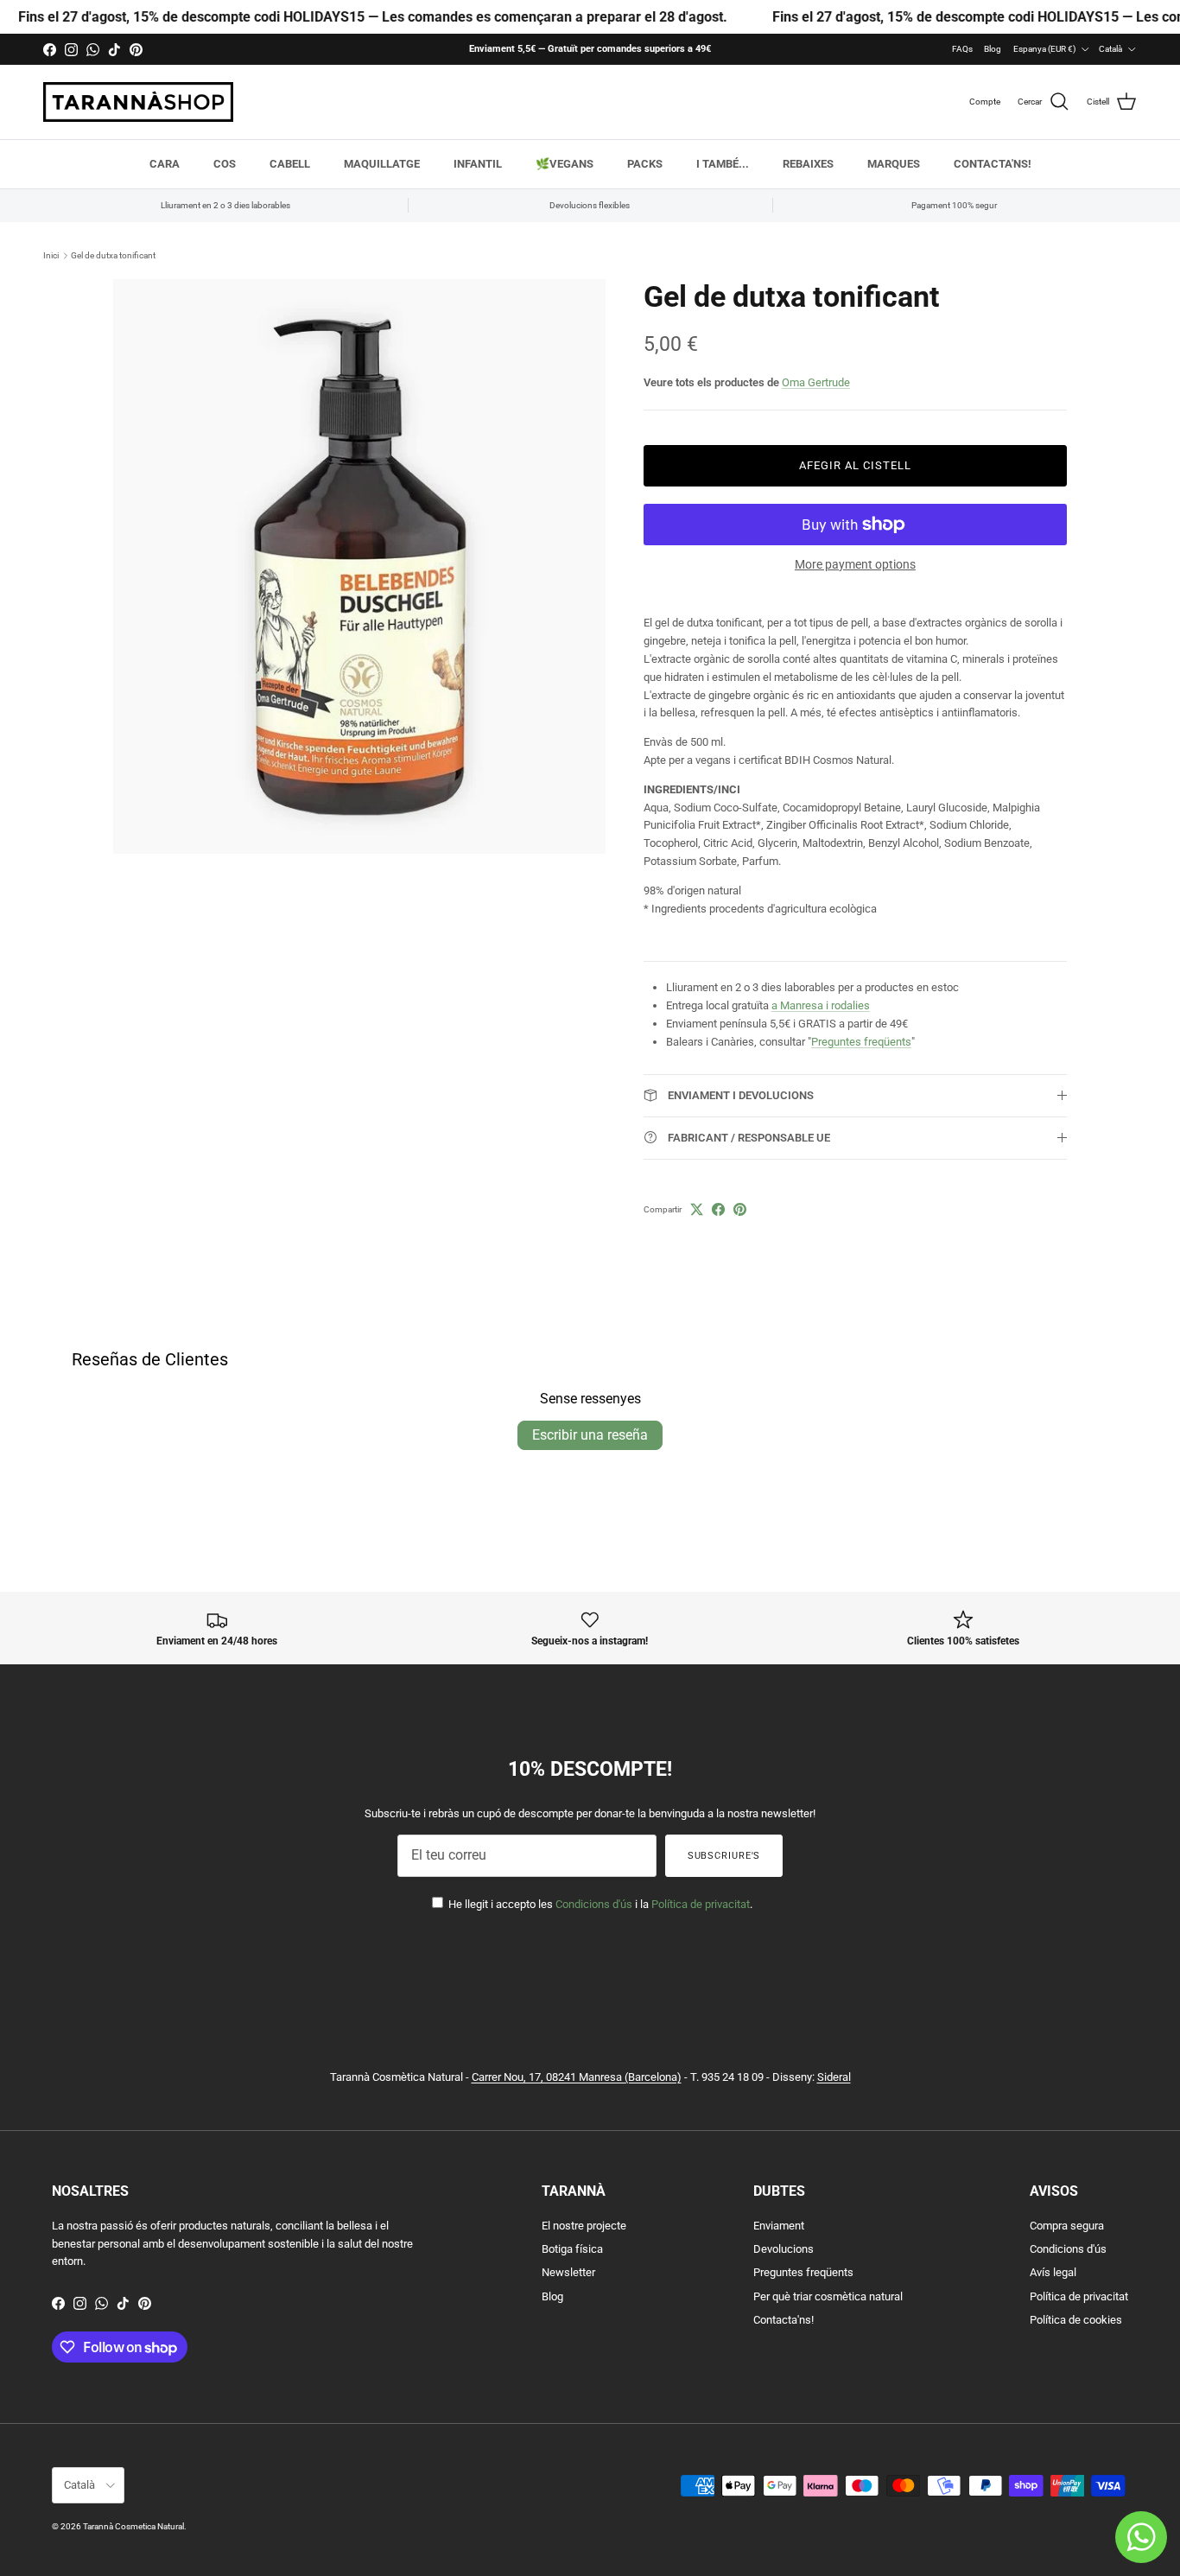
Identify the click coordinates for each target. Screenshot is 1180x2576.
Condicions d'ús (594, 1904)
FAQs (962, 49)
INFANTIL (478, 164)
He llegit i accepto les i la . (599, 1904)
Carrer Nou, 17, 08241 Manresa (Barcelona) (577, 2077)
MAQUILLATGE (382, 164)
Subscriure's (724, 1856)
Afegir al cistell (856, 465)
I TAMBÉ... (723, 164)
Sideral (834, 2077)
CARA (165, 164)
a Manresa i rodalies (821, 1005)
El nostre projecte (584, 2226)
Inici (51, 255)
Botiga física (572, 2249)
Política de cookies (1076, 2320)
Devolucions (783, 2249)
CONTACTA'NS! (993, 164)
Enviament (779, 2226)
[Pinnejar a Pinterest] (740, 1209)
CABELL (290, 164)
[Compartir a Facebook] (718, 1209)
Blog (993, 49)
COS (225, 164)
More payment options (855, 564)
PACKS (645, 164)
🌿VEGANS (565, 164)
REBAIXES (808, 164)
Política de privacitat (701, 1904)
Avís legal (1053, 2272)
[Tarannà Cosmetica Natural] (138, 102)
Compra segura (1067, 2226)
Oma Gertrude (816, 382)
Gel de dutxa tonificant (113, 255)
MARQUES (894, 164)
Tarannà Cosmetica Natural (133, 2526)
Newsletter (568, 2272)
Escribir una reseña (590, 1435)
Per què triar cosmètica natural (828, 2296)
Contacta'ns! (783, 2320)
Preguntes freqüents (861, 1042)
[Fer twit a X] (697, 1209)
